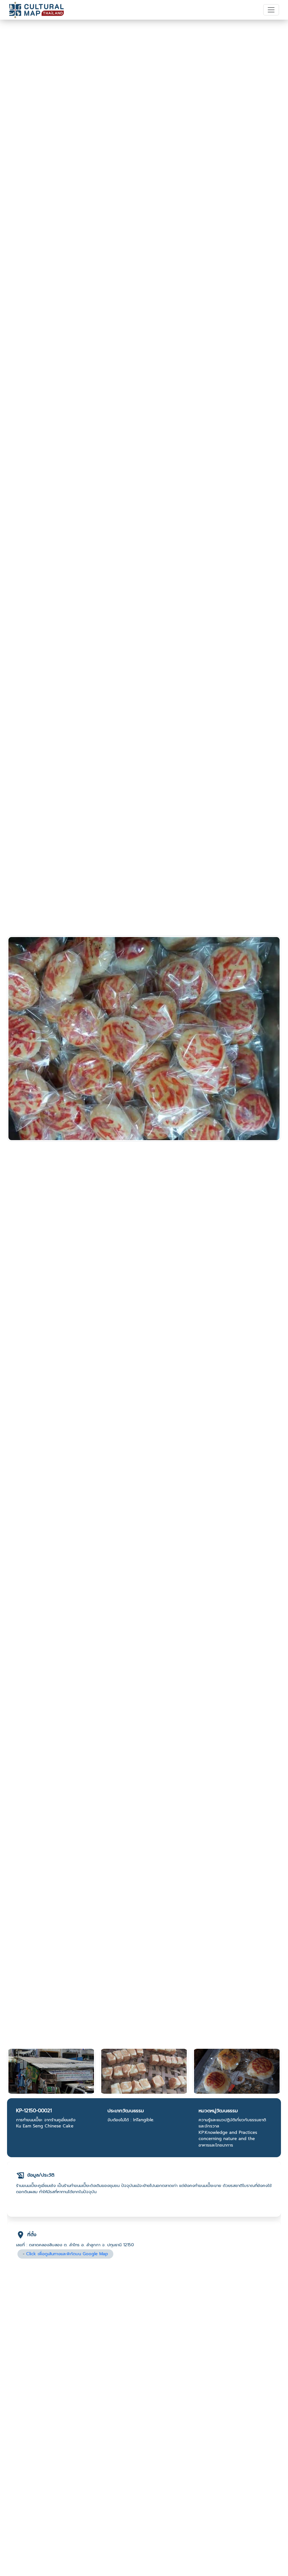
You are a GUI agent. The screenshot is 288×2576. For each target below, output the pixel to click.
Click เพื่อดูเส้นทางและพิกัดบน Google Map (67, 2254)
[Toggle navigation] (271, 10)
